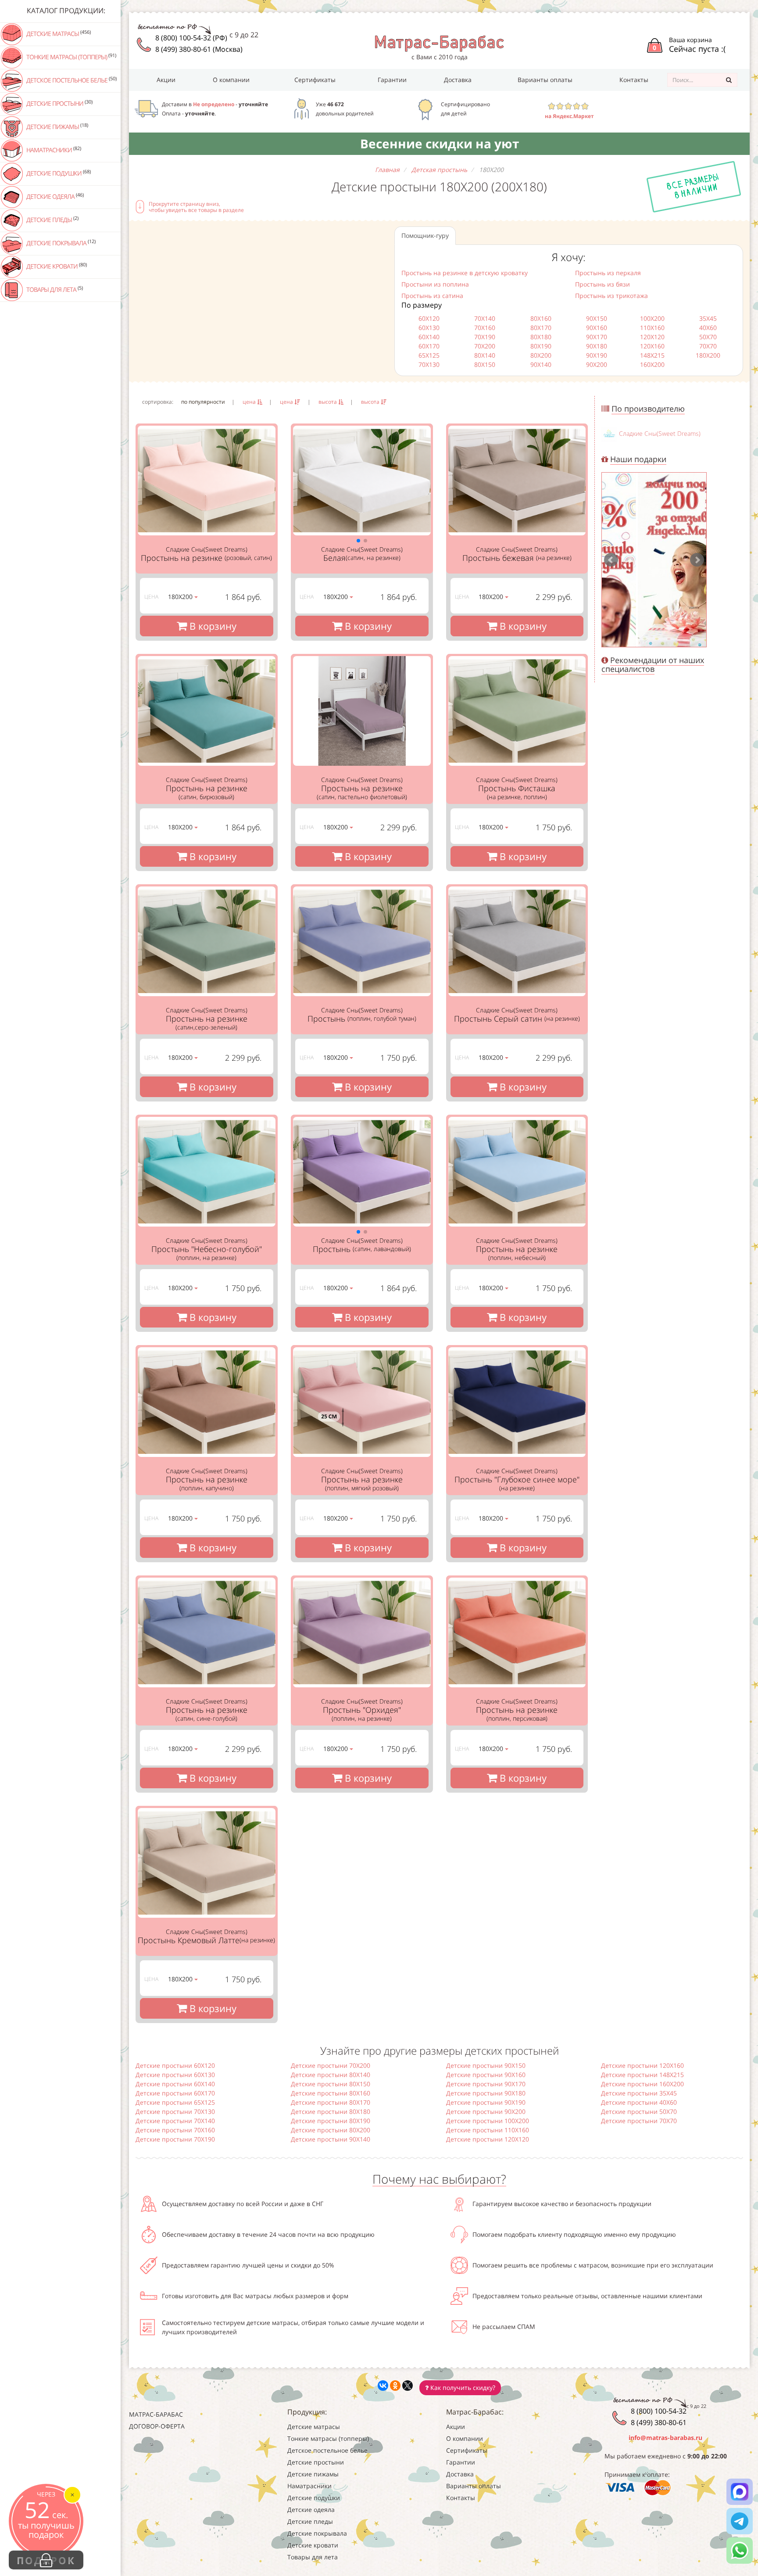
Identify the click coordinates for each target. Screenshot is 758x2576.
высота (328, 402)
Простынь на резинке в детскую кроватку (465, 273)
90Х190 (597, 355)
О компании (231, 80)
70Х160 (485, 328)
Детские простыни (59, 103)
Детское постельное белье (71, 80)
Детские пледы (52, 219)
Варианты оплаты (545, 80)
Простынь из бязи (602, 284)
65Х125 (429, 355)
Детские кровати (56, 266)
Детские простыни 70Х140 (175, 2121)
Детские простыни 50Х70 (639, 2111)
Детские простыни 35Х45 (639, 2093)
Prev (611, 560)
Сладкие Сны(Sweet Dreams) (660, 433)
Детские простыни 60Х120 (175, 2065)
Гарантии (392, 80)
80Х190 (541, 346)
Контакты (634, 80)
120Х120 (652, 337)
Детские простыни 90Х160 (486, 2075)
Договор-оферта (157, 2426)
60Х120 (429, 318)
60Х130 (429, 328)
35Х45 (708, 318)
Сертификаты (315, 80)
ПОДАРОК (46, 2560)
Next (697, 560)
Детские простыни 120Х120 (488, 2139)
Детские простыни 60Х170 (175, 2093)
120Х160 (652, 346)
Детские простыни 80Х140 (331, 2075)
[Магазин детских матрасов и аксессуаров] (439, 43)
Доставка (458, 80)
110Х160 (652, 328)
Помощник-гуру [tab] (425, 235)
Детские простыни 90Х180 (486, 2093)
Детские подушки (58, 173)
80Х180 (541, 337)
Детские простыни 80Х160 (331, 2093)
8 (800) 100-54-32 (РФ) (191, 38)
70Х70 (708, 346)
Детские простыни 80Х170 (331, 2102)
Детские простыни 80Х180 (331, 2111)
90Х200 (597, 364)
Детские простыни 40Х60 (639, 2102)
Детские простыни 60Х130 (175, 2075)
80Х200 (541, 355)
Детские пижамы (57, 126)
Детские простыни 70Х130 (175, 2111)
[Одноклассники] (395, 2386)
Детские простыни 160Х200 (642, 2084)
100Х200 (652, 318)
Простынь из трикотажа (611, 296)
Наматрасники (53, 150)
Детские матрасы (58, 33)
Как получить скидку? (462, 2388)
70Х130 (429, 364)
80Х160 (541, 318)
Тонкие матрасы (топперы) (71, 57)
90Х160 (597, 328)
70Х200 (485, 346)
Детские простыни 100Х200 (488, 2121)
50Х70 (708, 337)
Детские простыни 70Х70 (639, 2121)
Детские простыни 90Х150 (486, 2065)
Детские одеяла (54, 196)
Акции (166, 80)
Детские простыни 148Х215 (642, 2075)
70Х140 (485, 318)
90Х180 (597, 346)
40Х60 (708, 328)
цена (250, 402)
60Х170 (429, 346)
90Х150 (597, 318)
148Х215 (652, 355)
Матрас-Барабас (156, 2414)
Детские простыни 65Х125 (175, 2102)
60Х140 (429, 337)
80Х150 (485, 364)
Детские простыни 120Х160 (642, 2065)
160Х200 (652, 364)
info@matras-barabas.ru (665, 2438)
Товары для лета (54, 289)
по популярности (203, 402)
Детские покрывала (60, 243)
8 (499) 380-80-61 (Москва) (199, 49)
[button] (358, 541)
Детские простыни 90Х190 (486, 2102)
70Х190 (485, 337)
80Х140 (485, 355)
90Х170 (597, 337)
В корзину (212, 626)
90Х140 (541, 364)
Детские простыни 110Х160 (488, 2130)
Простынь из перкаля (608, 273)
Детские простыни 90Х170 (486, 2084)
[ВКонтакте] (383, 2386)
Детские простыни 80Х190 (331, 2121)
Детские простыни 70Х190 (175, 2139)
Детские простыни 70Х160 (175, 2130)
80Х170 (541, 328)
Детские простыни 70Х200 (331, 2065)
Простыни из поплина (435, 284)
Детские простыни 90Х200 (486, 2111)
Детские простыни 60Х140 (175, 2084)
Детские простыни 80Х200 (331, 2130)
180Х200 (708, 355)
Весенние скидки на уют (440, 144)
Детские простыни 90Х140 (331, 2139)
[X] (408, 2386)
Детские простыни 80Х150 (331, 2084)
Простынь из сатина (432, 296)
